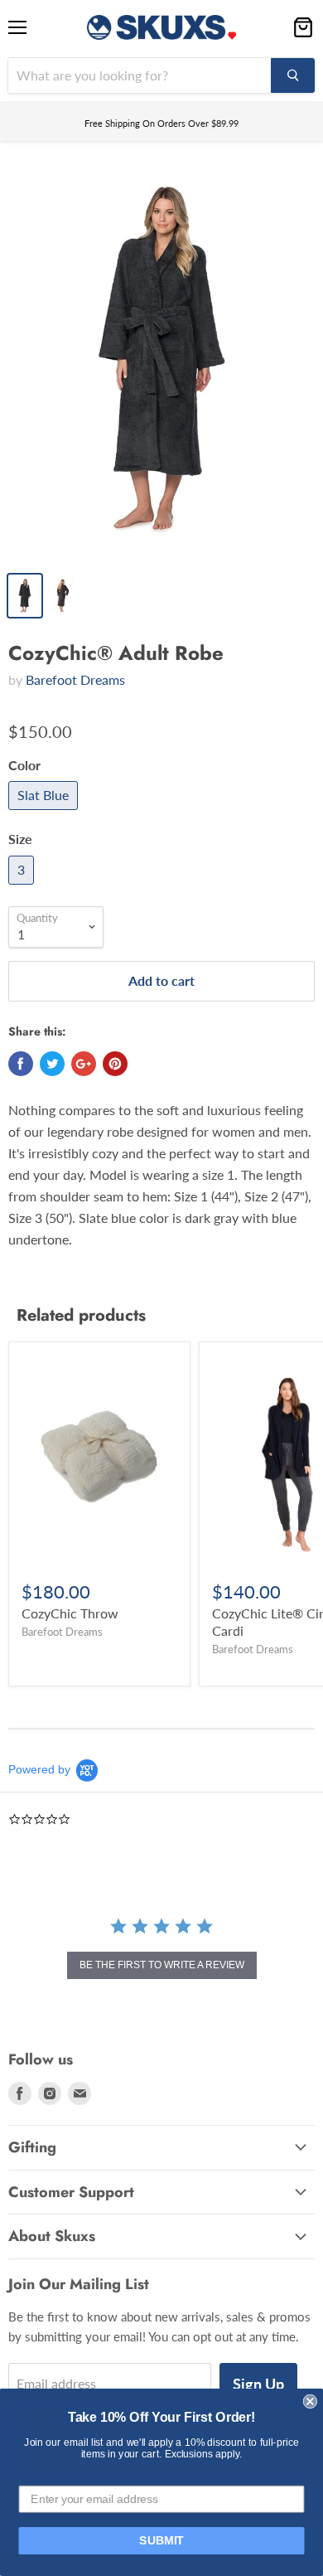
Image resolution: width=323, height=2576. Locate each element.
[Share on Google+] (84, 1064)
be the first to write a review (162, 1965)
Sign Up (258, 2384)
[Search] (293, 75)
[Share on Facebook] (21, 1064)
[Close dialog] (310, 2401)
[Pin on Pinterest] (115, 1064)
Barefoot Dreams (75, 679)
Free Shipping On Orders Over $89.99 (161, 123)
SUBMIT (161, 2541)
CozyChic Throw (70, 1613)
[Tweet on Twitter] (52, 1064)
